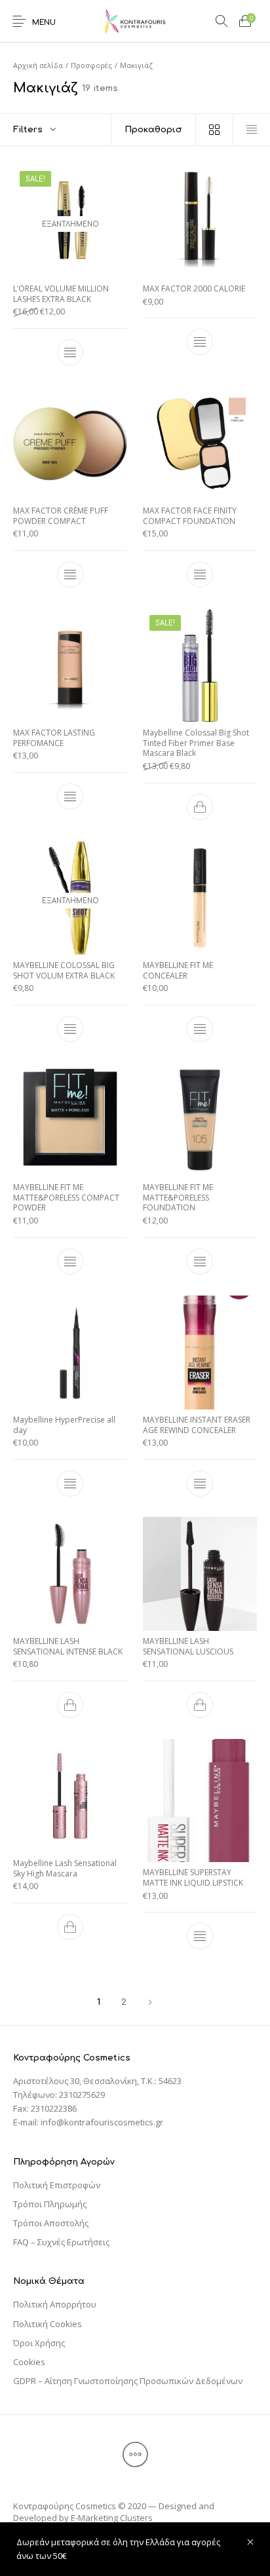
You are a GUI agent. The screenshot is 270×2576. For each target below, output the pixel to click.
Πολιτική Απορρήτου (55, 2304)
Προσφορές (91, 65)
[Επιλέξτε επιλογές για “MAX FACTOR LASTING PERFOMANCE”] (70, 796)
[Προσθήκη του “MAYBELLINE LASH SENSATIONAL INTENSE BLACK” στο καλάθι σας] (70, 1705)
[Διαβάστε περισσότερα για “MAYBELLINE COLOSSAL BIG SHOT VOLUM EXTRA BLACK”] (70, 1029)
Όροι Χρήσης (39, 2343)
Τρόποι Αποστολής (51, 2223)
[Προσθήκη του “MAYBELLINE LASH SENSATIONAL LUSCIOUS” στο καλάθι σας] (200, 1705)
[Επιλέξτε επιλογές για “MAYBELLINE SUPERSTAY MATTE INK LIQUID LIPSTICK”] (200, 1937)
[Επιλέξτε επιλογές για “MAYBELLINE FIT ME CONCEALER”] (200, 1029)
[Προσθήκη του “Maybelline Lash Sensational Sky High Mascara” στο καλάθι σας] (70, 1927)
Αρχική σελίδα (38, 65)
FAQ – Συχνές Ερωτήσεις (61, 2242)
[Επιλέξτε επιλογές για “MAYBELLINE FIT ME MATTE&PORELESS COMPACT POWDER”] (70, 1261)
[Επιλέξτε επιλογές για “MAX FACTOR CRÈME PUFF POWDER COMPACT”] (70, 574)
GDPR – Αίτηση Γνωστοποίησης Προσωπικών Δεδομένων (128, 2381)
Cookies (29, 2362)
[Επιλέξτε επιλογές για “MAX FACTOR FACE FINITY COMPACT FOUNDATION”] (200, 574)
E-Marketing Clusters (112, 2518)
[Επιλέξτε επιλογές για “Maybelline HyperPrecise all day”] (70, 1483)
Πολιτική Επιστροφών (57, 2185)
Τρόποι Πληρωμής (50, 2204)
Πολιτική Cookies (48, 2324)
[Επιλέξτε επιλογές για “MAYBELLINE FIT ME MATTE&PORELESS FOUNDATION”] (200, 1261)
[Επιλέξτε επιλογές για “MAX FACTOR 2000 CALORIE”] (200, 343)
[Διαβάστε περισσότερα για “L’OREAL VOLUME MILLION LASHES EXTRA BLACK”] (70, 352)
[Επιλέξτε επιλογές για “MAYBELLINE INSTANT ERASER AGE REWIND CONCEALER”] (200, 1483)
